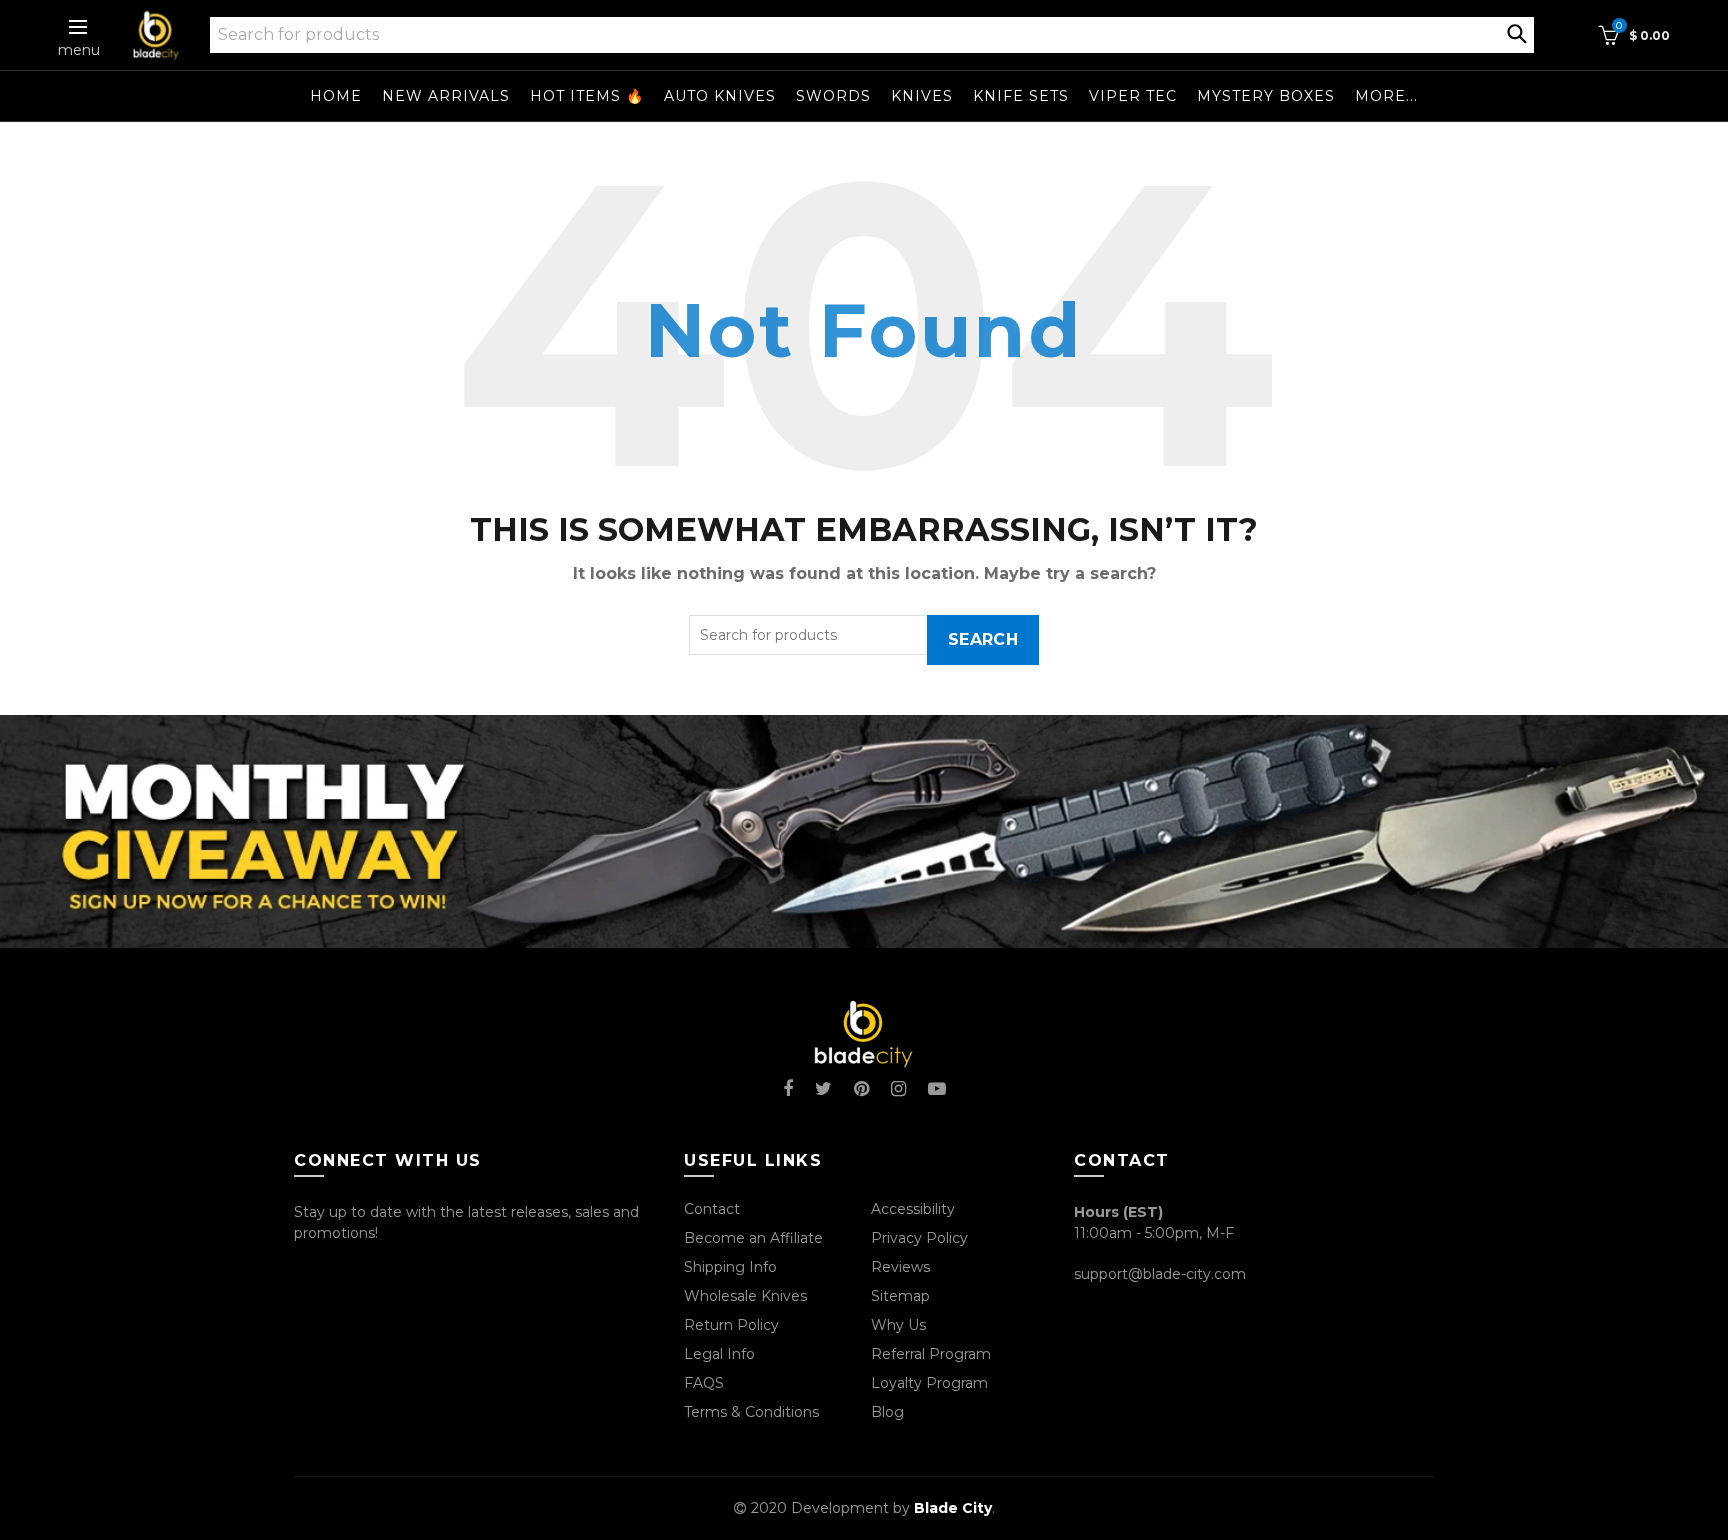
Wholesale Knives (745, 1296)
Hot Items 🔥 (587, 96)
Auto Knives (720, 96)
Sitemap (900, 1296)
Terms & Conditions (751, 1412)
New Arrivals (446, 96)
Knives (922, 96)
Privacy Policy (919, 1238)
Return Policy (731, 1325)
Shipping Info (730, 1267)
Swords (833, 96)
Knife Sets (1021, 96)
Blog (887, 1412)
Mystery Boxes (1266, 96)
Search (983, 639)
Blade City (953, 1508)
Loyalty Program (929, 1383)
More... (1386, 96)
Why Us (898, 1325)
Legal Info (719, 1354)
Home (336, 96)
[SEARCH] (1517, 32)
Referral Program (931, 1354)
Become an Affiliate (753, 1238)
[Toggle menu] (79, 27)
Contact (712, 1209)
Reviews (900, 1267)
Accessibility (913, 1209)
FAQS (704, 1383)
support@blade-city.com (1160, 1274)
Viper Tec (1133, 96)
